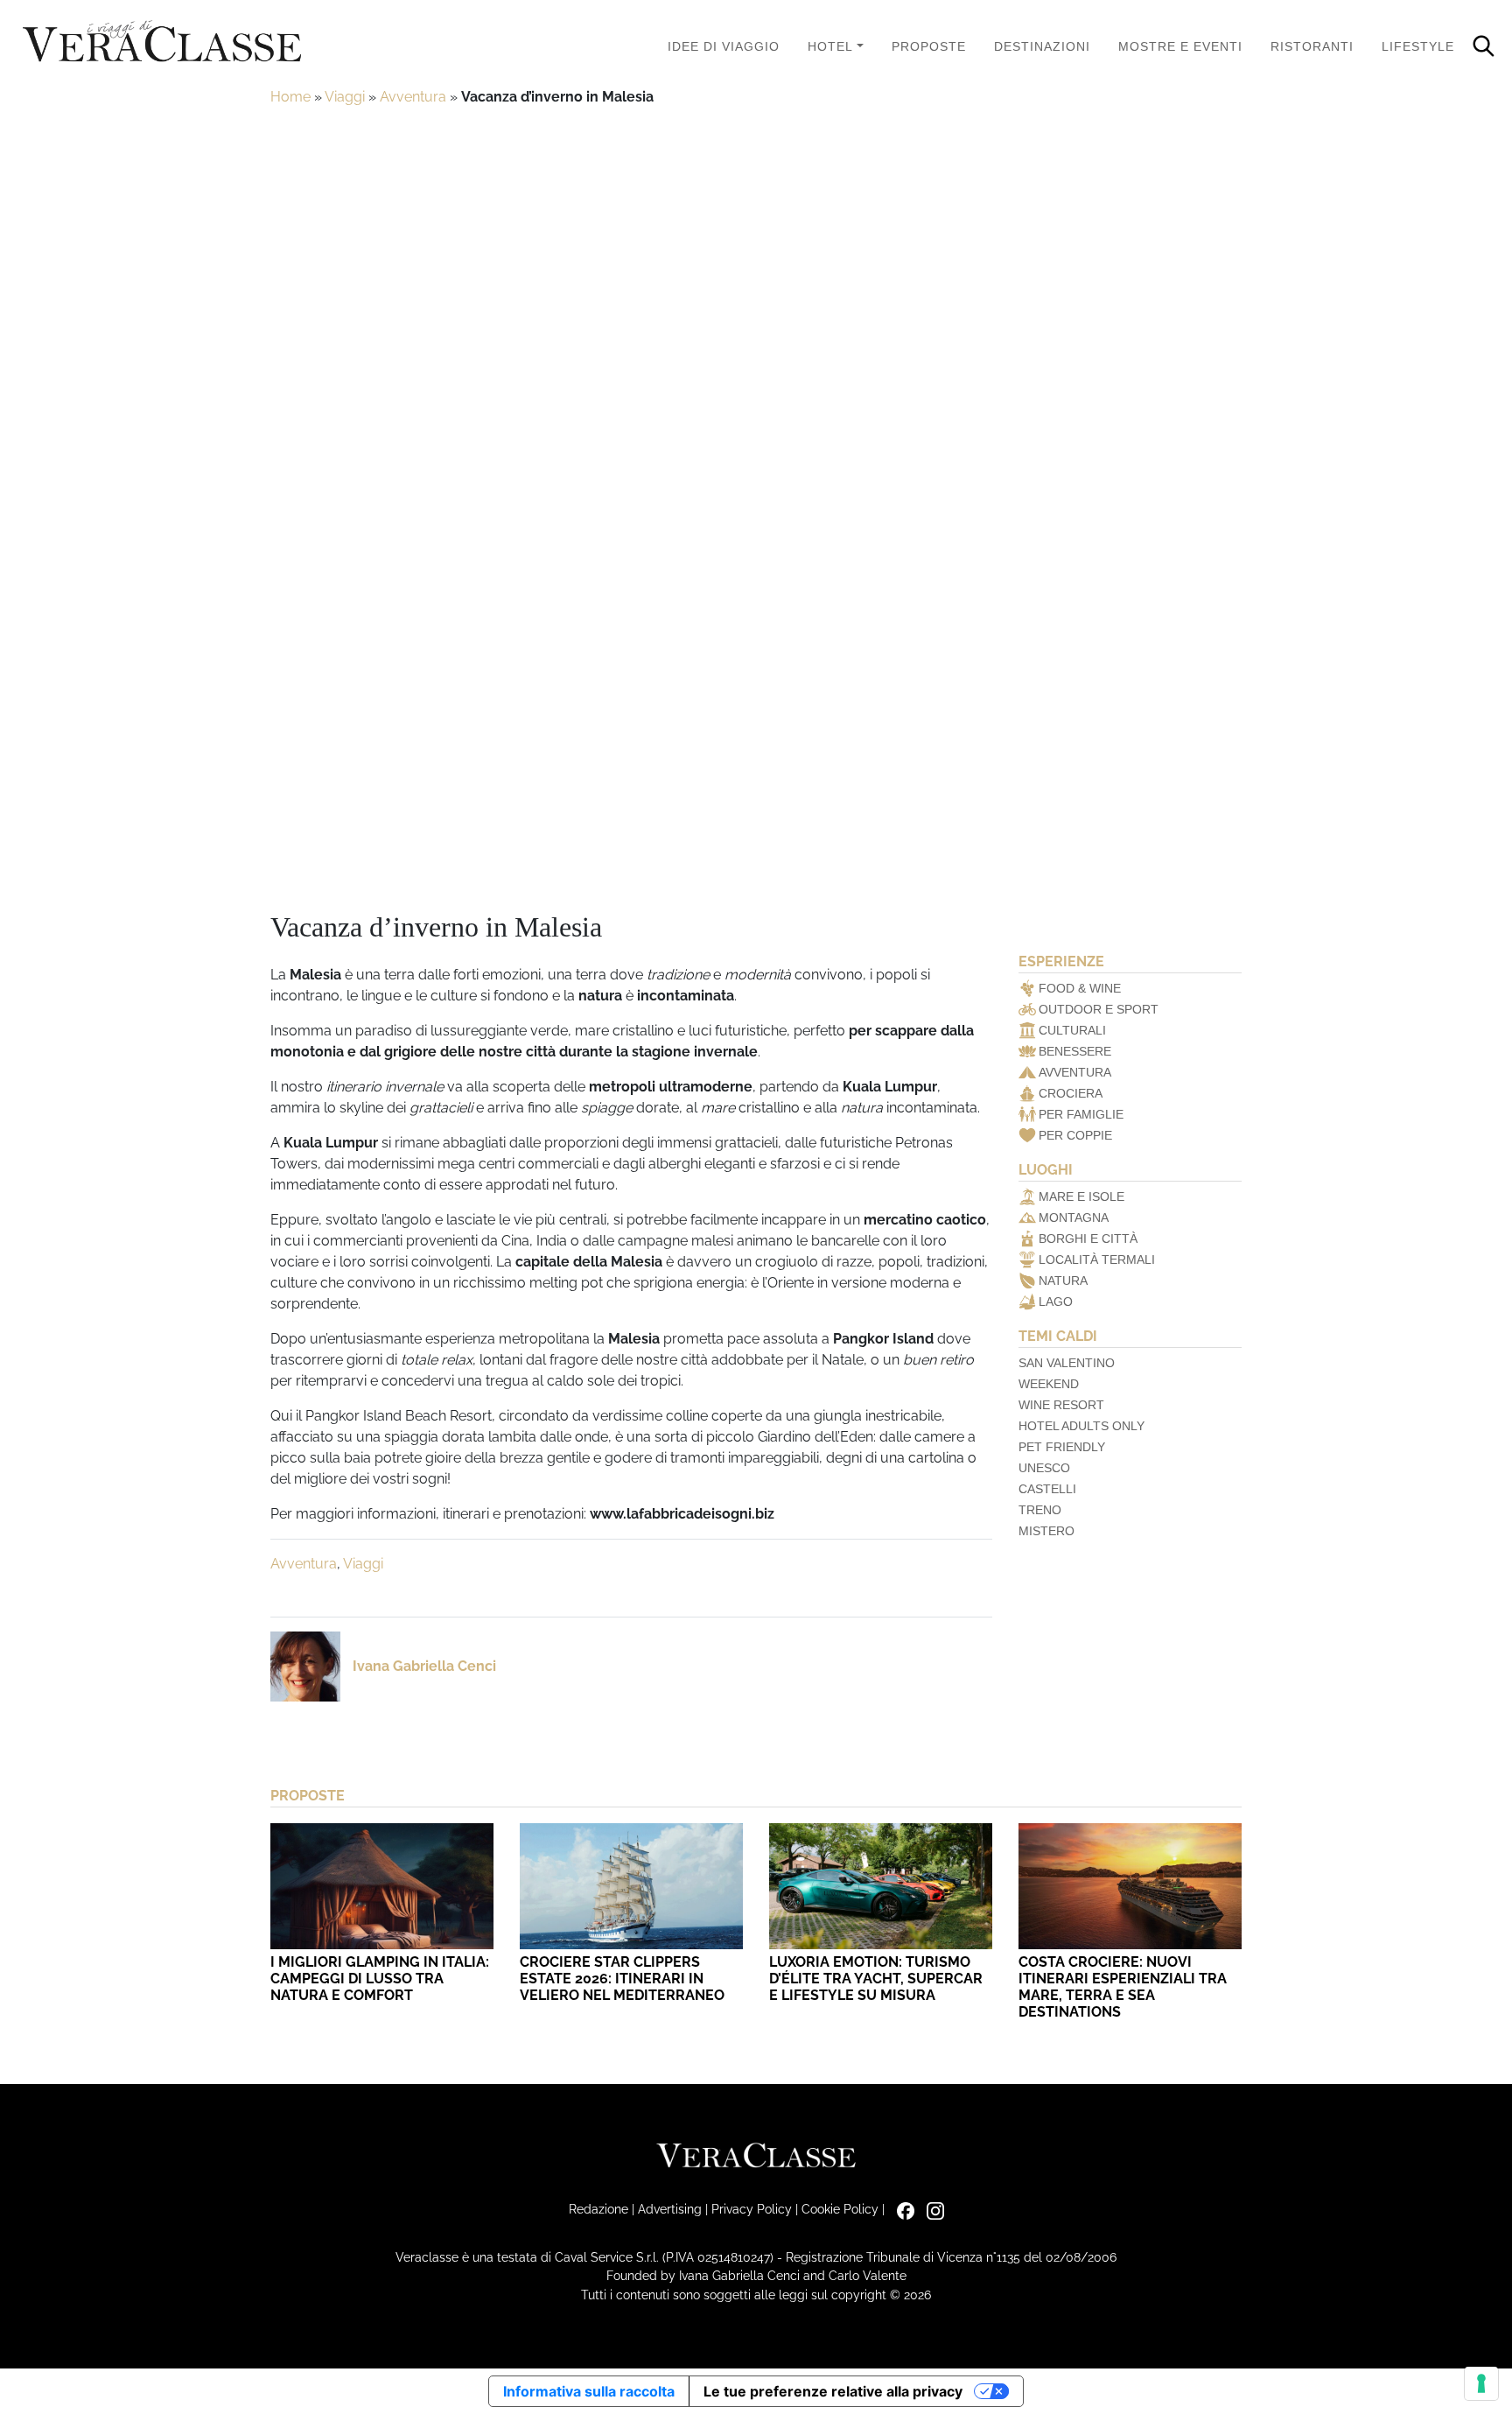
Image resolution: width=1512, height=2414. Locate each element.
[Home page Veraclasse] (162, 42)
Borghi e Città (1088, 1239)
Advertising (670, 2209)
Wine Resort (1061, 1405)
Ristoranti (1312, 46)
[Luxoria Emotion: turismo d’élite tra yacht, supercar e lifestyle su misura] (881, 1886)
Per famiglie (1081, 1114)
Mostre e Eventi (1180, 46)
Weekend (1049, 1384)
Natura (1063, 1281)
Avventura (413, 97)
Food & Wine (1080, 988)
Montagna (1074, 1218)
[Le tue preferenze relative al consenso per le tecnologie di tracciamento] (1481, 2383)
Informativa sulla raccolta (589, 2391)
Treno (1040, 1510)
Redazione (598, 2209)
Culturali (1072, 1030)
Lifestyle (1418, 46)
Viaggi (345, 97)
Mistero (1046, 1531)
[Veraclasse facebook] (901, 2209)
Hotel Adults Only (1081, 1426)
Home (290, 97)
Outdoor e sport (1099, 1009)
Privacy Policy (752, 2209)
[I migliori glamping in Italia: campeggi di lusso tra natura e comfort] (382, 1886)
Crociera (1071, 1093)
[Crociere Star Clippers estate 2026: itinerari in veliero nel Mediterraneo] (631, 1886)
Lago (1056, 1302)
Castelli (1047, 1489)
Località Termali (1097, 1260)
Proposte (929, 46)
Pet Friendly (1062, 1447)
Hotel (830, 46)
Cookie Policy (840, 2209)
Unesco (1044, 1468)
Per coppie (1075, 1135)
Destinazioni (1042, 46)
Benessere (1075, 1051)
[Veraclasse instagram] (931, 2209)
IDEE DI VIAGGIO (724, 46)
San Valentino (1067, 1363)
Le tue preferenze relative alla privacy (833, 2391)
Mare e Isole (1081, 1196)
